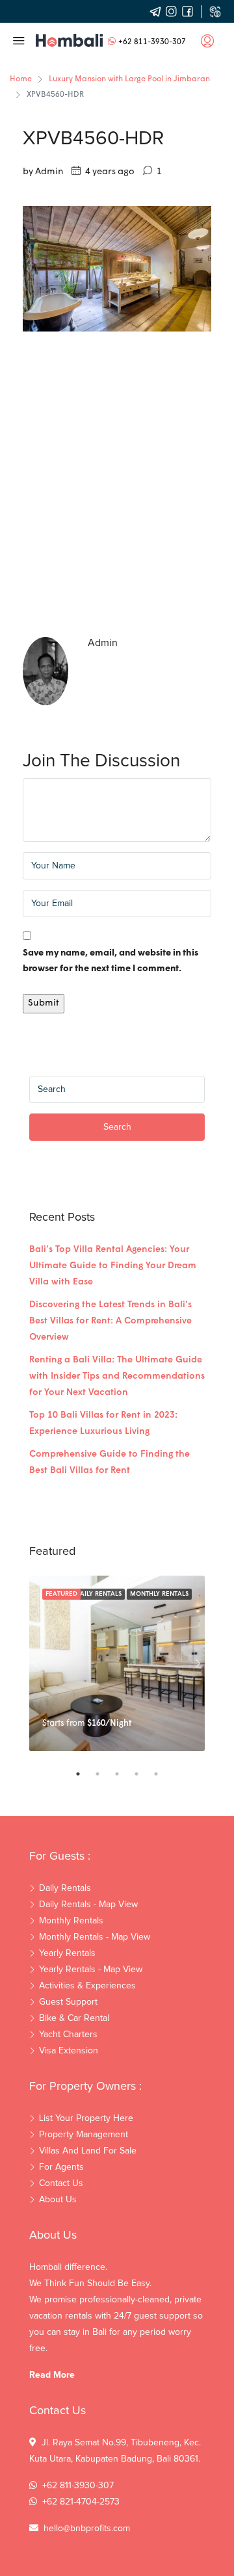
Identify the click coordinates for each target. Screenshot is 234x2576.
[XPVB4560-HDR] (117, 269)
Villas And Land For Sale (88, 2151)
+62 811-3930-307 (152, 42)
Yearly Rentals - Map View (91, 1970)
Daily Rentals (98, 1594)
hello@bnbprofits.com (87, 2529)
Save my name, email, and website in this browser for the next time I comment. (110, 961)
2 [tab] (104, 1774)
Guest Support (68, 2002)
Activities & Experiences (87, 1986)
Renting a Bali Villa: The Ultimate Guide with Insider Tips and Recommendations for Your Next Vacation (117, 1376)
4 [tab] (143, 1774)
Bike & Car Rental (74, 2018)
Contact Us (61, 2183)
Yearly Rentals (67, 1953)
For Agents (61, 2167)
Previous (36, 1663)
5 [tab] (162, 1774)
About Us (58, 2200)
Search (117, 1127)
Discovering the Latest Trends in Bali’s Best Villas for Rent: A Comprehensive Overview (110, 1321)
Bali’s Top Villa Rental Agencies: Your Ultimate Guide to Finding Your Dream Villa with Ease (113, 1266)
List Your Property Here (86, 2118)
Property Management (84, 2135)
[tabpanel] (117, 1663)
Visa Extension (69, 2051)
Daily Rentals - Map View (88, 1905)
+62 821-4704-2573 (81, 2502)
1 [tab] (84, 1774)
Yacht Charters (68, 2035)
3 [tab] (123, 1774)
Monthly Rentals (159, 1594)
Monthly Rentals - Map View (95, 1937)
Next (198, 1663)
